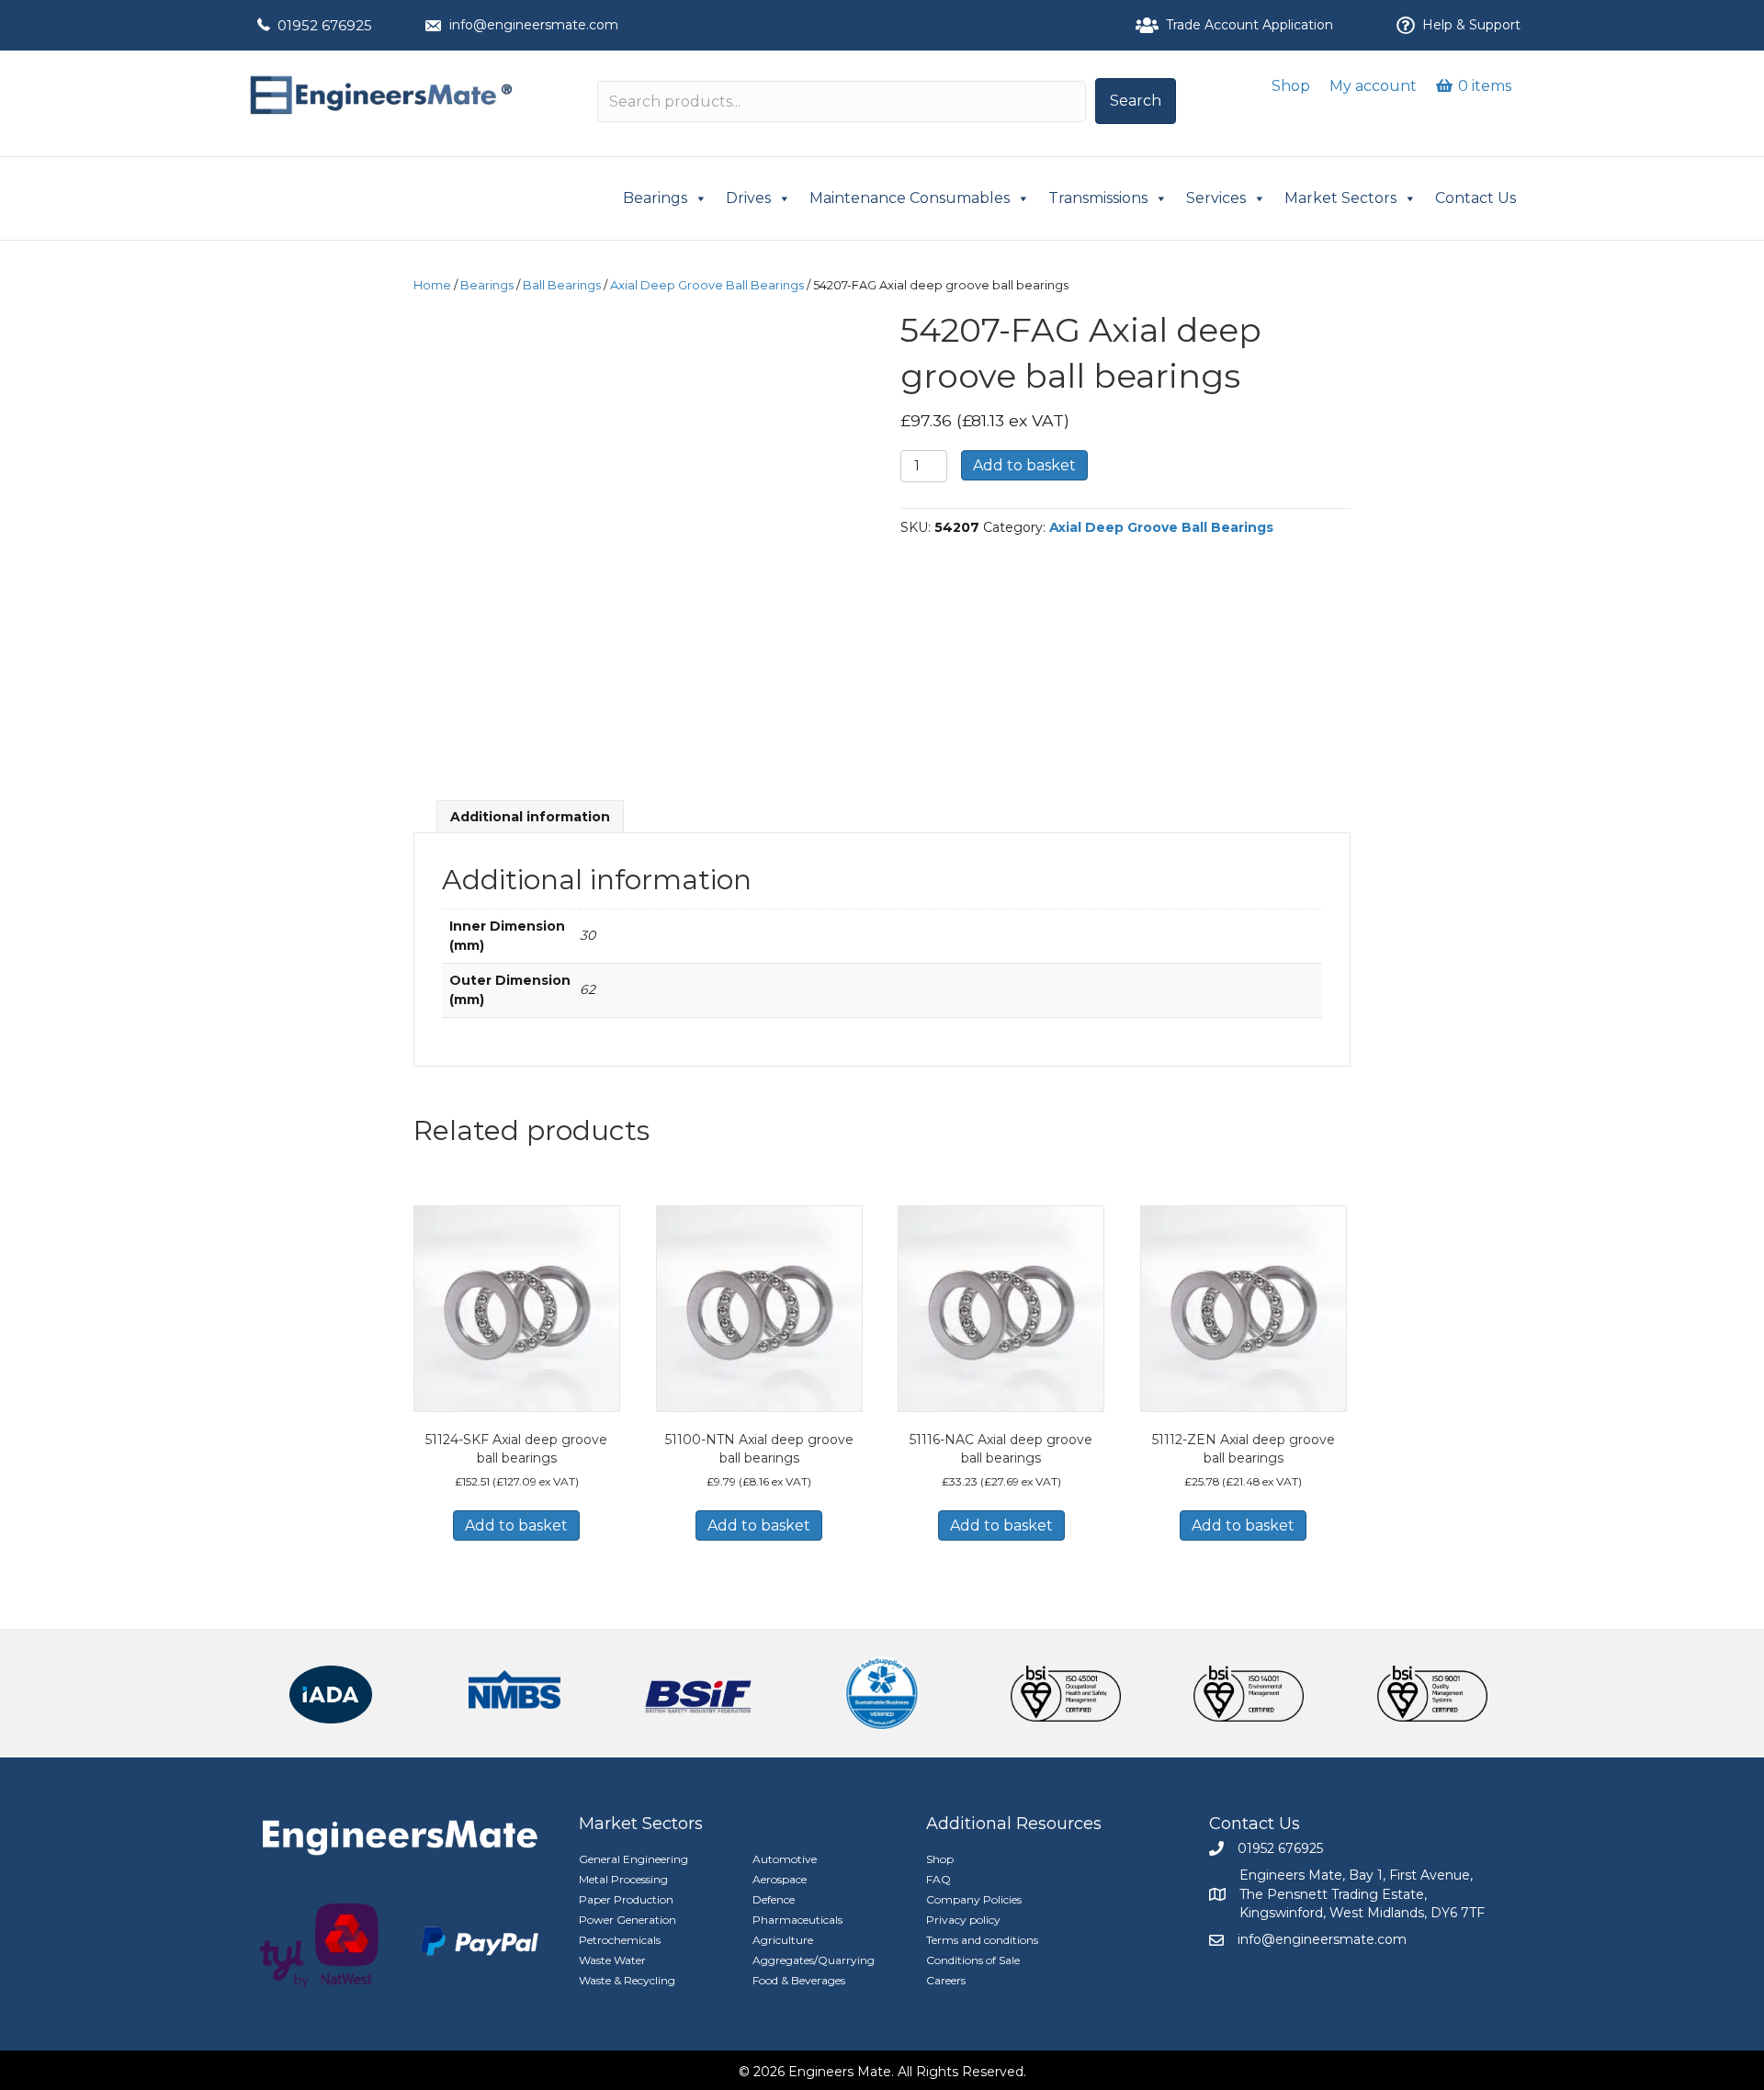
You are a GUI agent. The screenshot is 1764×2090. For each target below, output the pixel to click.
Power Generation (628, 1920)
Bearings (655, 198)
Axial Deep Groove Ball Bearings (707, 285)
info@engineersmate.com (534, 25)
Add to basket (1024, 465)
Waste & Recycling (627, 1980)
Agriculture (783, 1940)
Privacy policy (963, 1920)
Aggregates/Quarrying (814, 1960)
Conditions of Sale (973, 1960)
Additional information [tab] (530, 817)
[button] (1136, 101)
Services (1216, 198)
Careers (946, 1980)
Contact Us (1476, 198)
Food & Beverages (799, 1980)
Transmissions (1098, 198)
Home (432, 285)
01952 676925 (325, 25)
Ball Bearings (562, 285)
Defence (774, 1899)
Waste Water (612, 1960)
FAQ (939, 1879)
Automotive (785, 1859)
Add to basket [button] (516, 1525)
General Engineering (633, 1859)
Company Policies (974, 1899)
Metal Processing (623, 1879)
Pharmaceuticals (797, 1920)
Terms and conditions (982, 1940)
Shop (1291, 86)
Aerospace (780, 1879)
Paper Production (626, 1899)
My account (1373, 86)
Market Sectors (1340, 198)
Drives (748, 198)
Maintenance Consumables (910, 198)
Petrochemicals (620, 1940)
